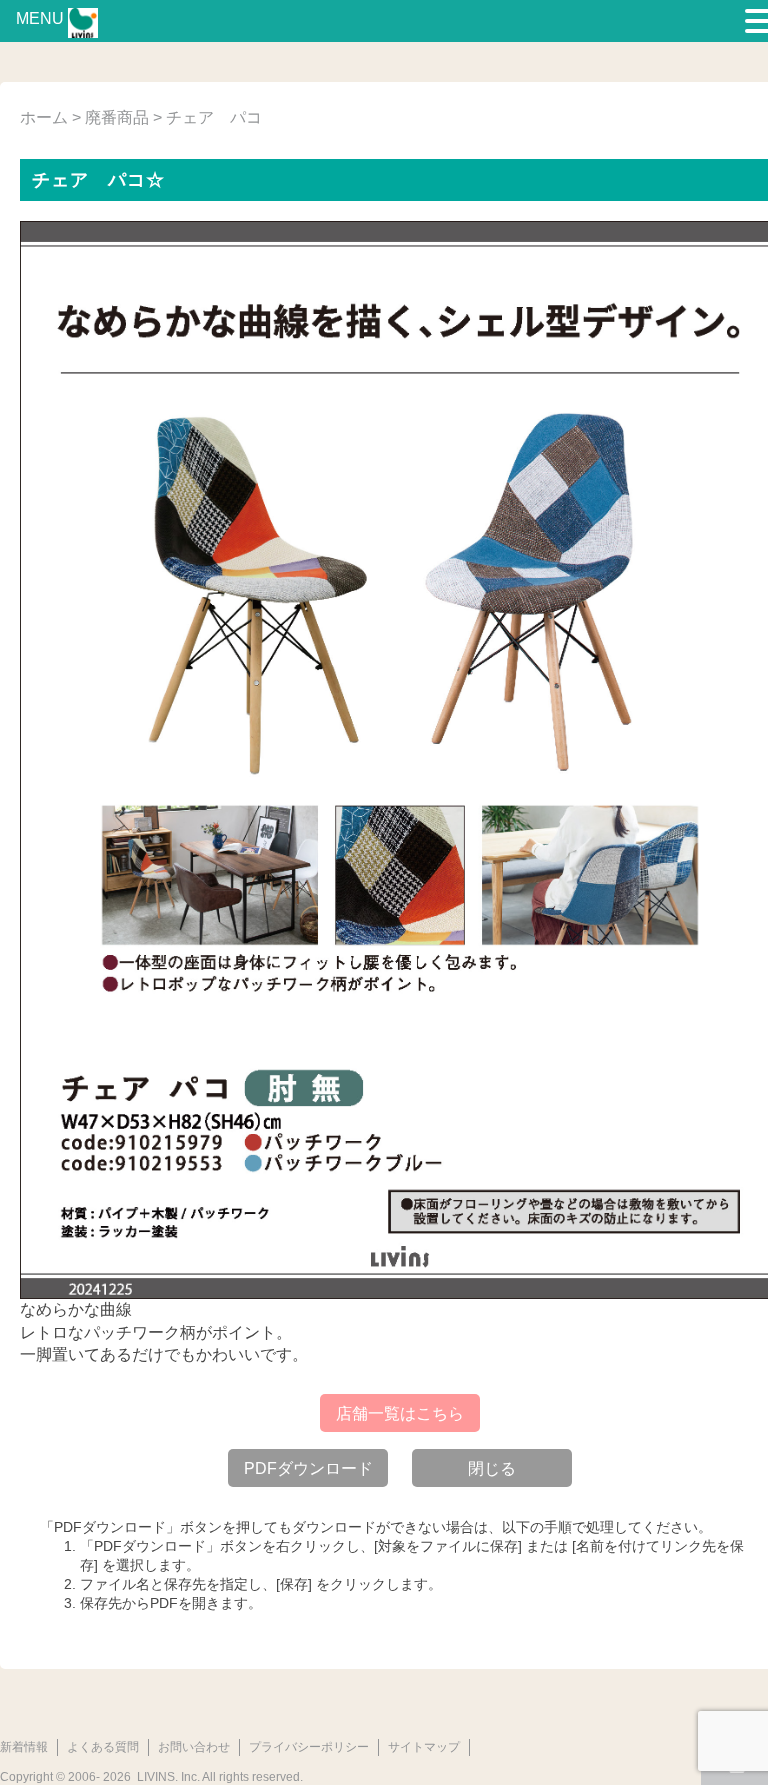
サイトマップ (424, 1747)
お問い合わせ (194, 1747)
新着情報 (24, 1747)
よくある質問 (103, 1747)
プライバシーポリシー (309, 1747)
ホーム (44, 117)
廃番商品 (117, 117)
